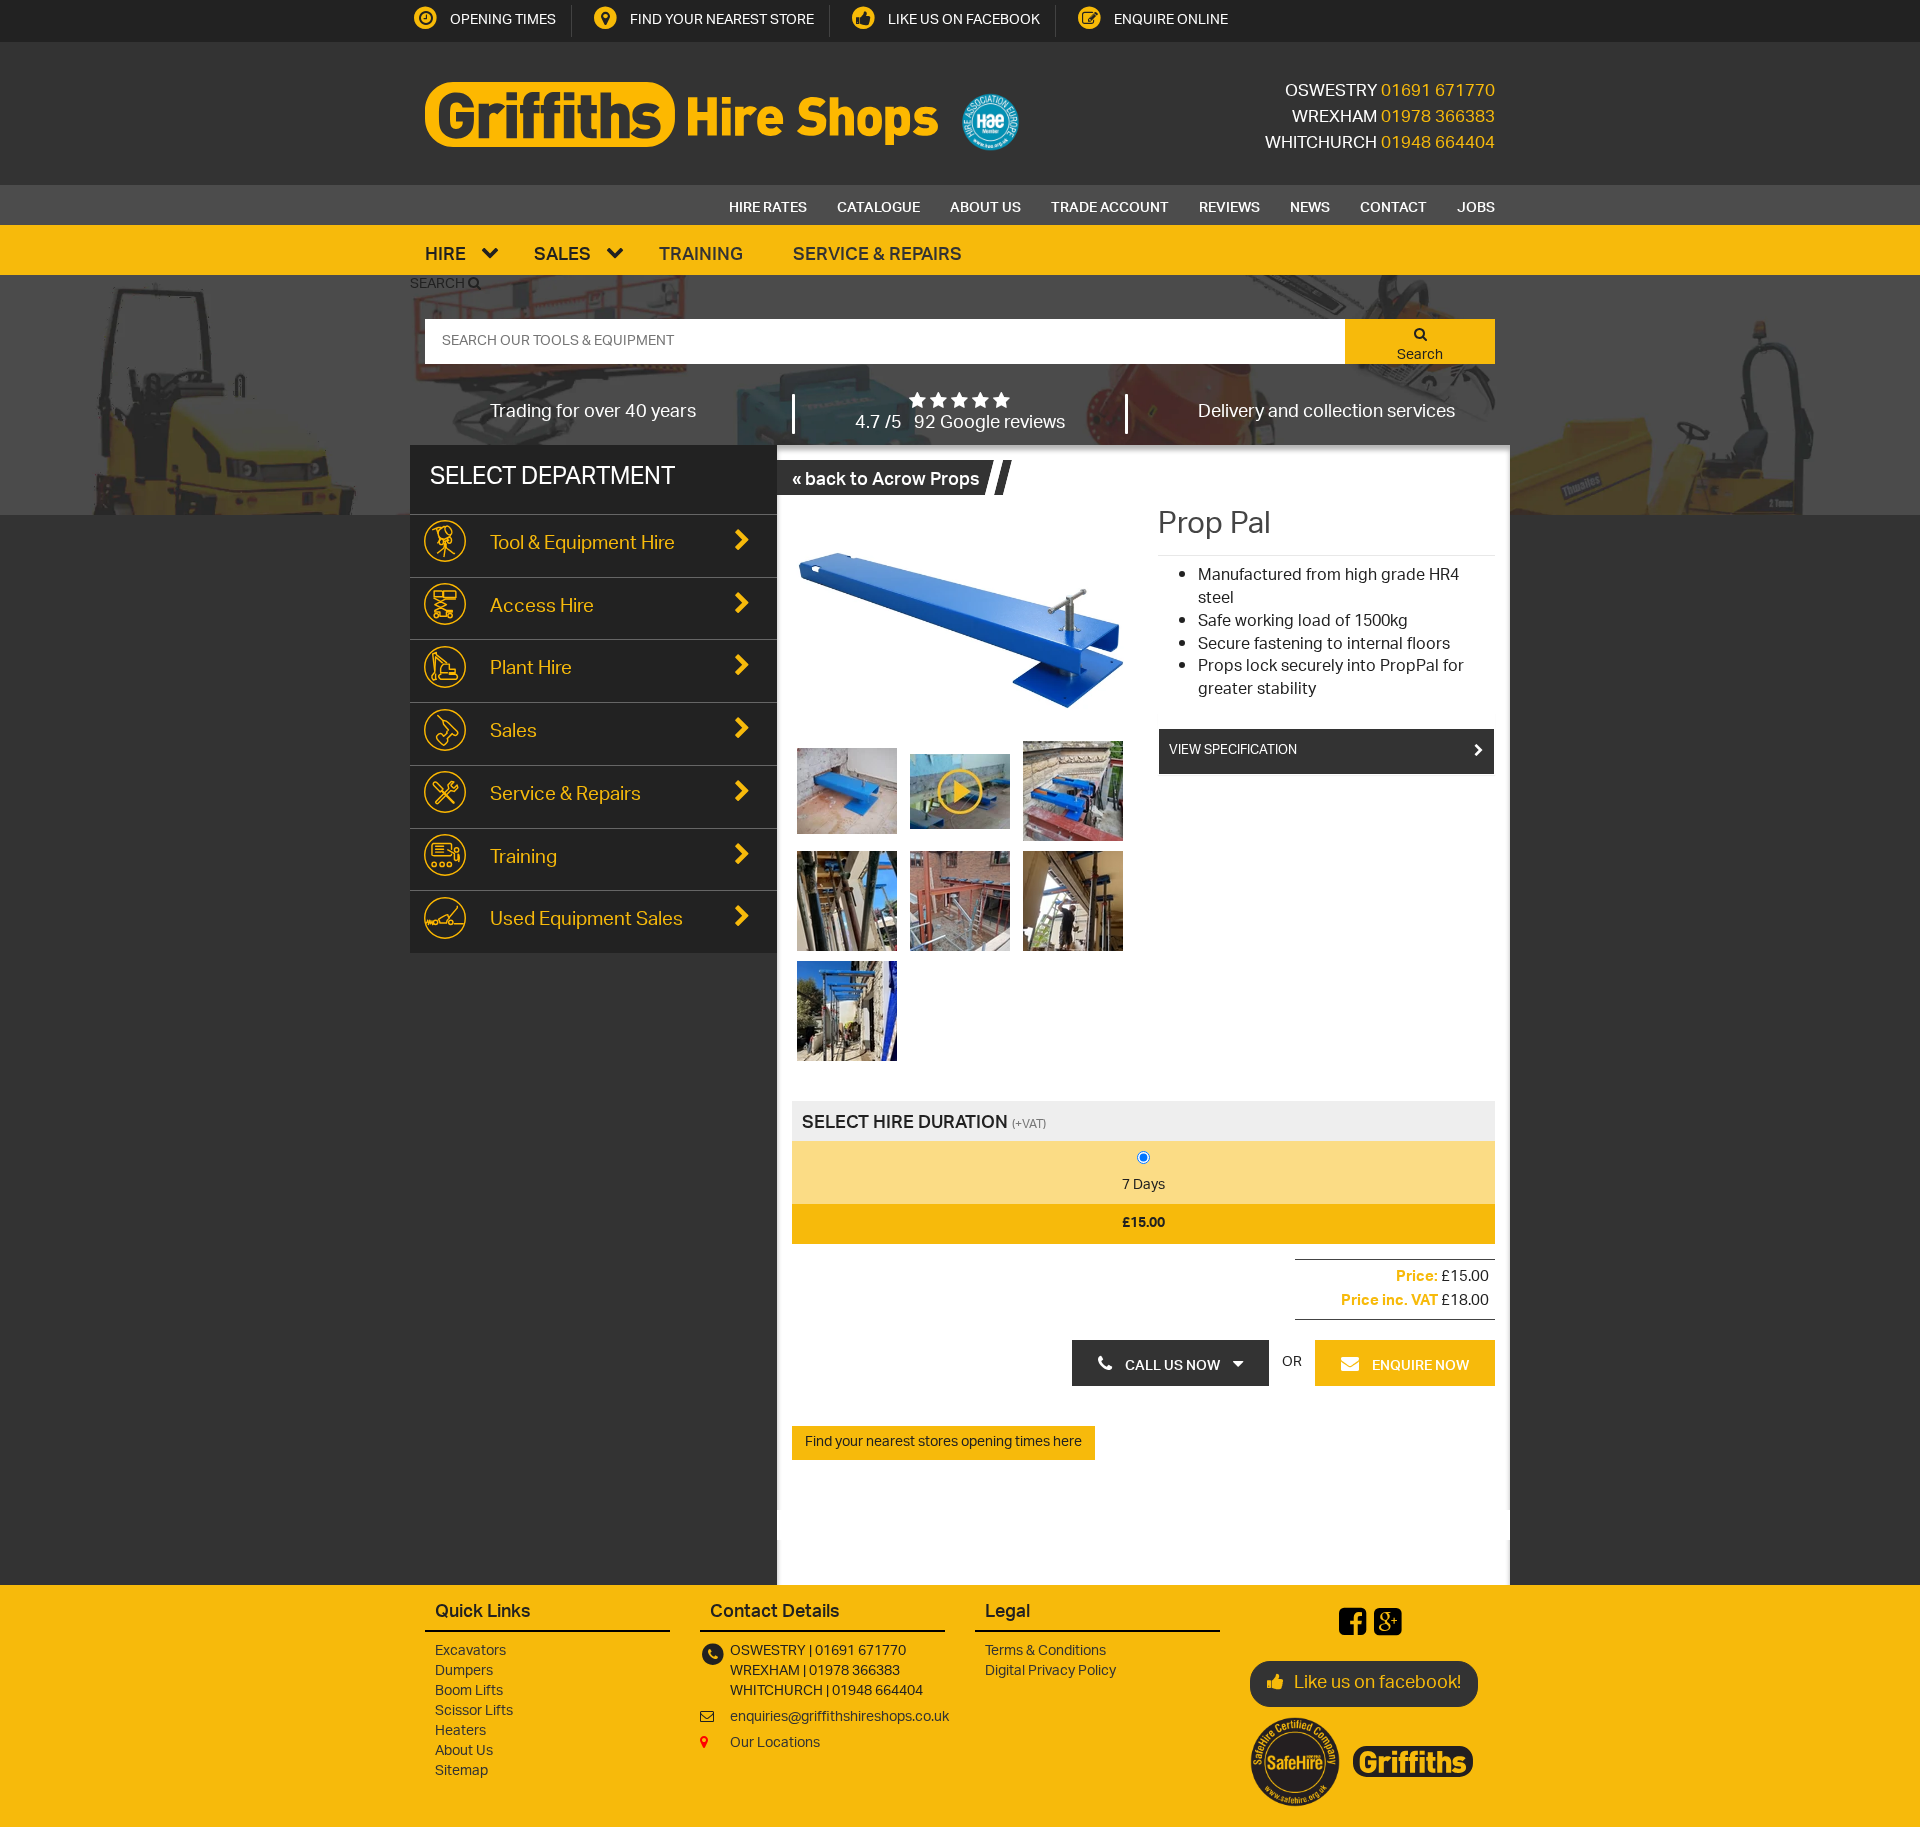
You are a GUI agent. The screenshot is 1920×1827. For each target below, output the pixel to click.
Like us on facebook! (1377, 1684)
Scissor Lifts (474, 1711)
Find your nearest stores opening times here (943, 1442)
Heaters (460, 1731)
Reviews (1229, 205)
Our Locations (775, 1743)
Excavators (470, 1651)
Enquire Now (1419, 1363)
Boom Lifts (469, 1691)
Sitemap (461, 1771)
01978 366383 (1438, 118)
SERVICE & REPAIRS (877, 252)
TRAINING (701, 252)
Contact (1393, 205)
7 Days (1143, 1185)
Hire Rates (768, 205)
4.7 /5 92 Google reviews (960, 424)
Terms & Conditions (1045, 1651)
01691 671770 (1438, 92)
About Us (985, 205)
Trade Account (1110, 205)
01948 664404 (1438, 144)
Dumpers (464, 1671)
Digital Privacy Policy (1050, 1671)
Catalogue (878, 205)
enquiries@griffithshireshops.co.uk (839, 1717)
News (1310, 205)
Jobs (1476, 205)
